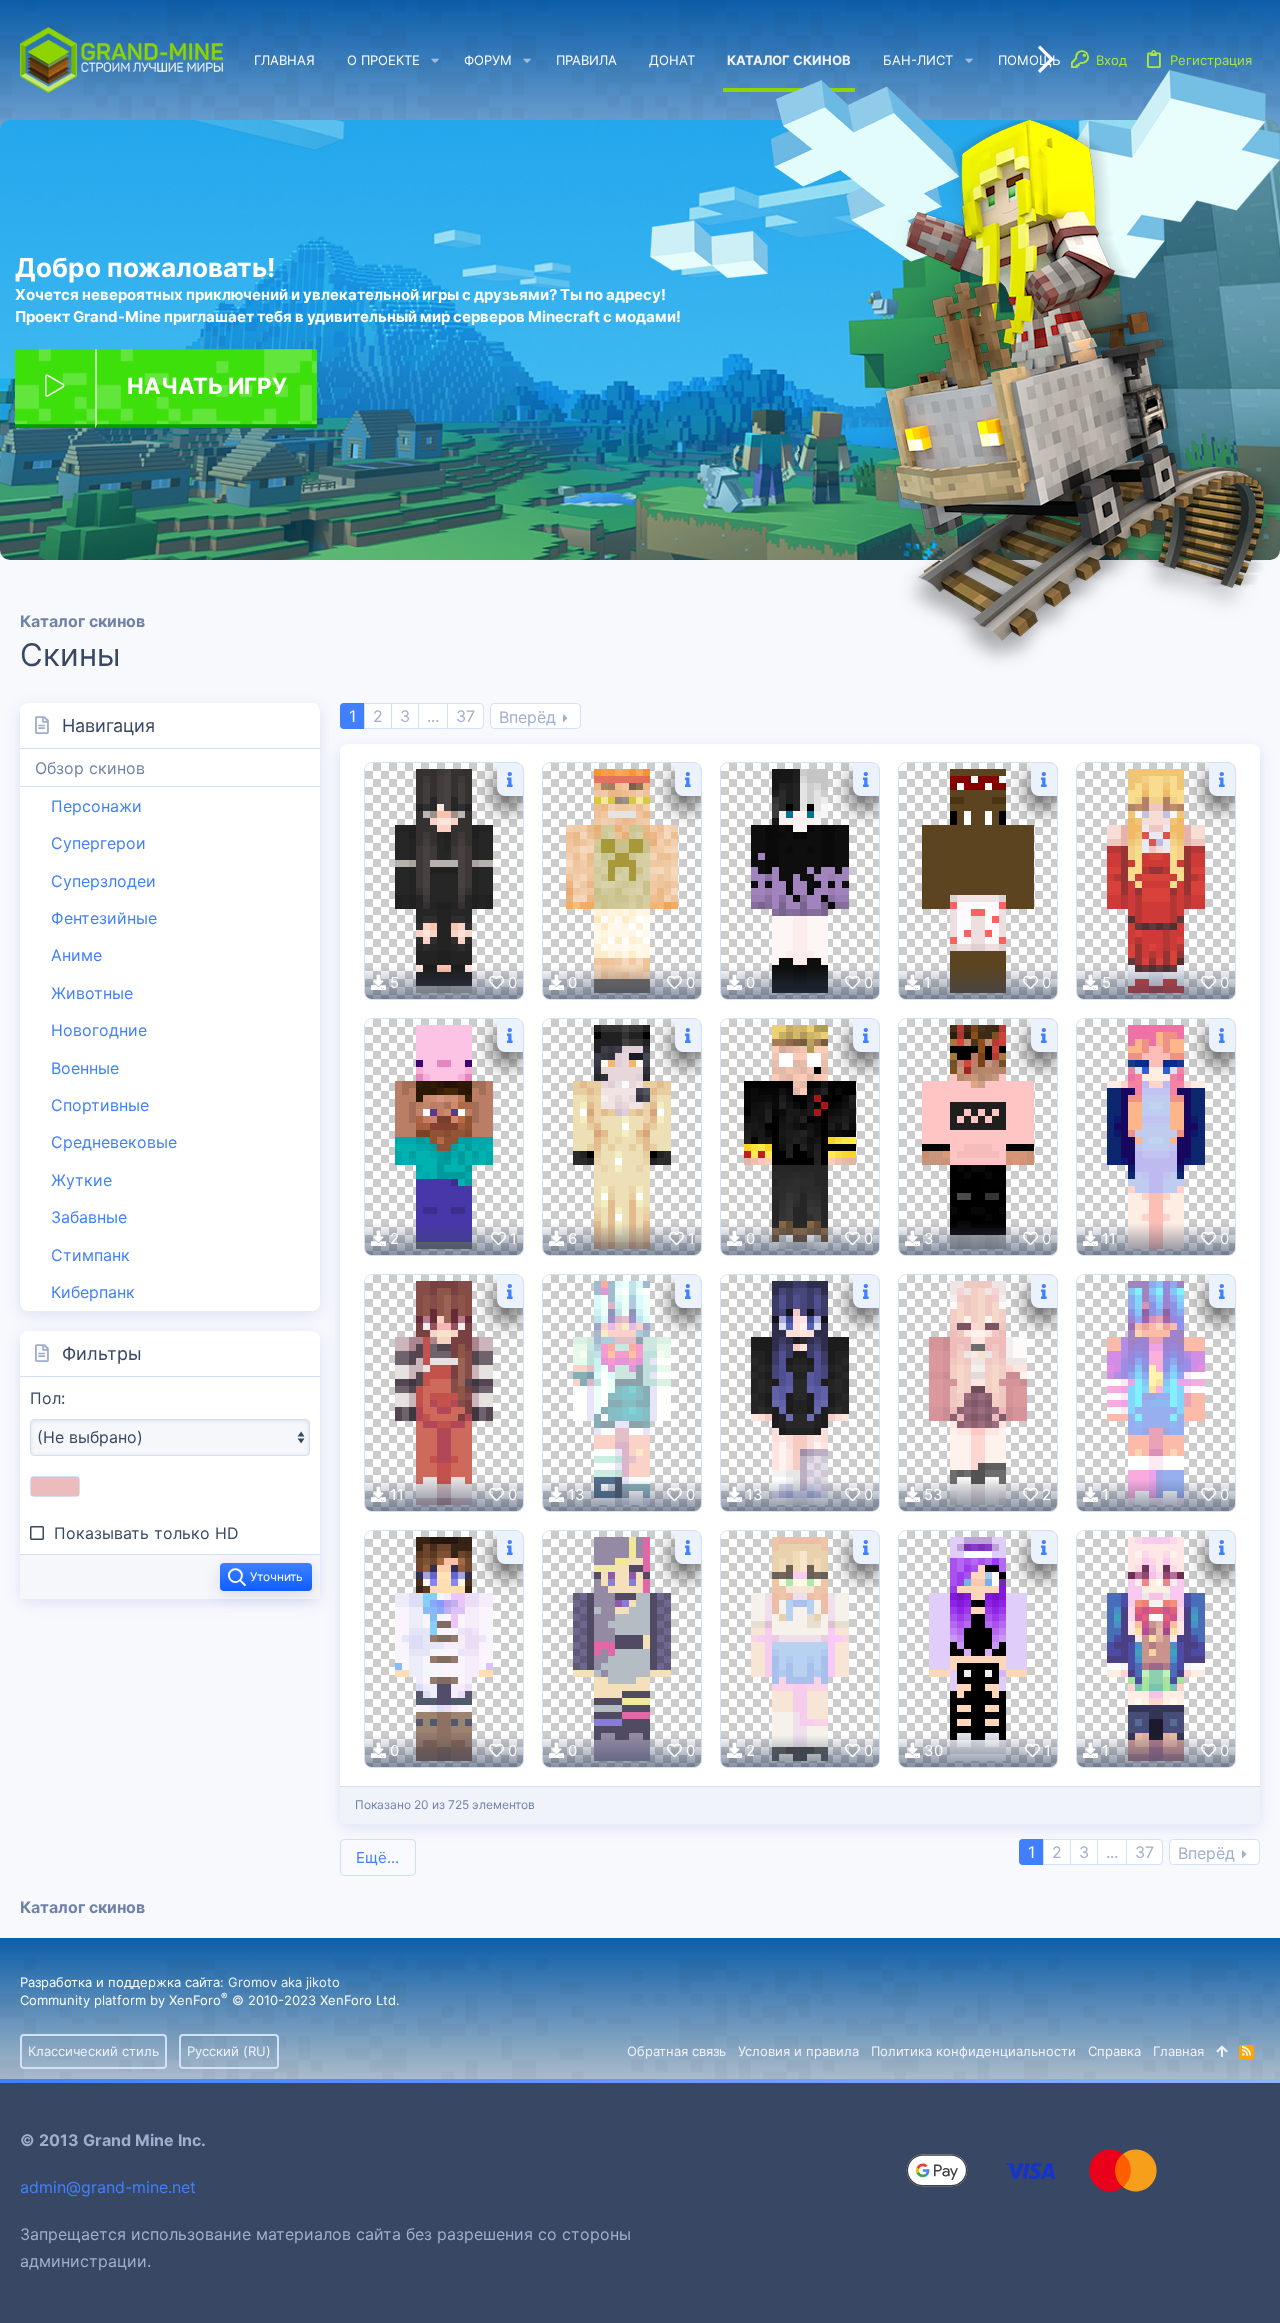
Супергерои (98, 843)
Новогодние (99, 1030)
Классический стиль (93, 2051)
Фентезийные (104, 918)
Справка (1114, 2051)
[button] (435, 60)
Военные (85, 1068)
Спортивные (100, 1105)
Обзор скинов (90, 768)
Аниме (76, 955)
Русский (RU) (229, 2051)
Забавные (89, 1217)
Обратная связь (676, 2051)
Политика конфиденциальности (973, 2051)
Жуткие (81, 1180)
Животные (92, 993)
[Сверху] (1221, 2051)
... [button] (433, 716)
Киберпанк (93, 1292)
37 (465, 716)
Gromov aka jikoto (284, 1982)
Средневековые (114, 1142)
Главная (1178, 2051)
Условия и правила (798, 2051)
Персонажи (96, 806)
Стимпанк (90, 1255)
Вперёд (527, 717)
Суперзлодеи (103, 881)
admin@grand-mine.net (108, 2187)
